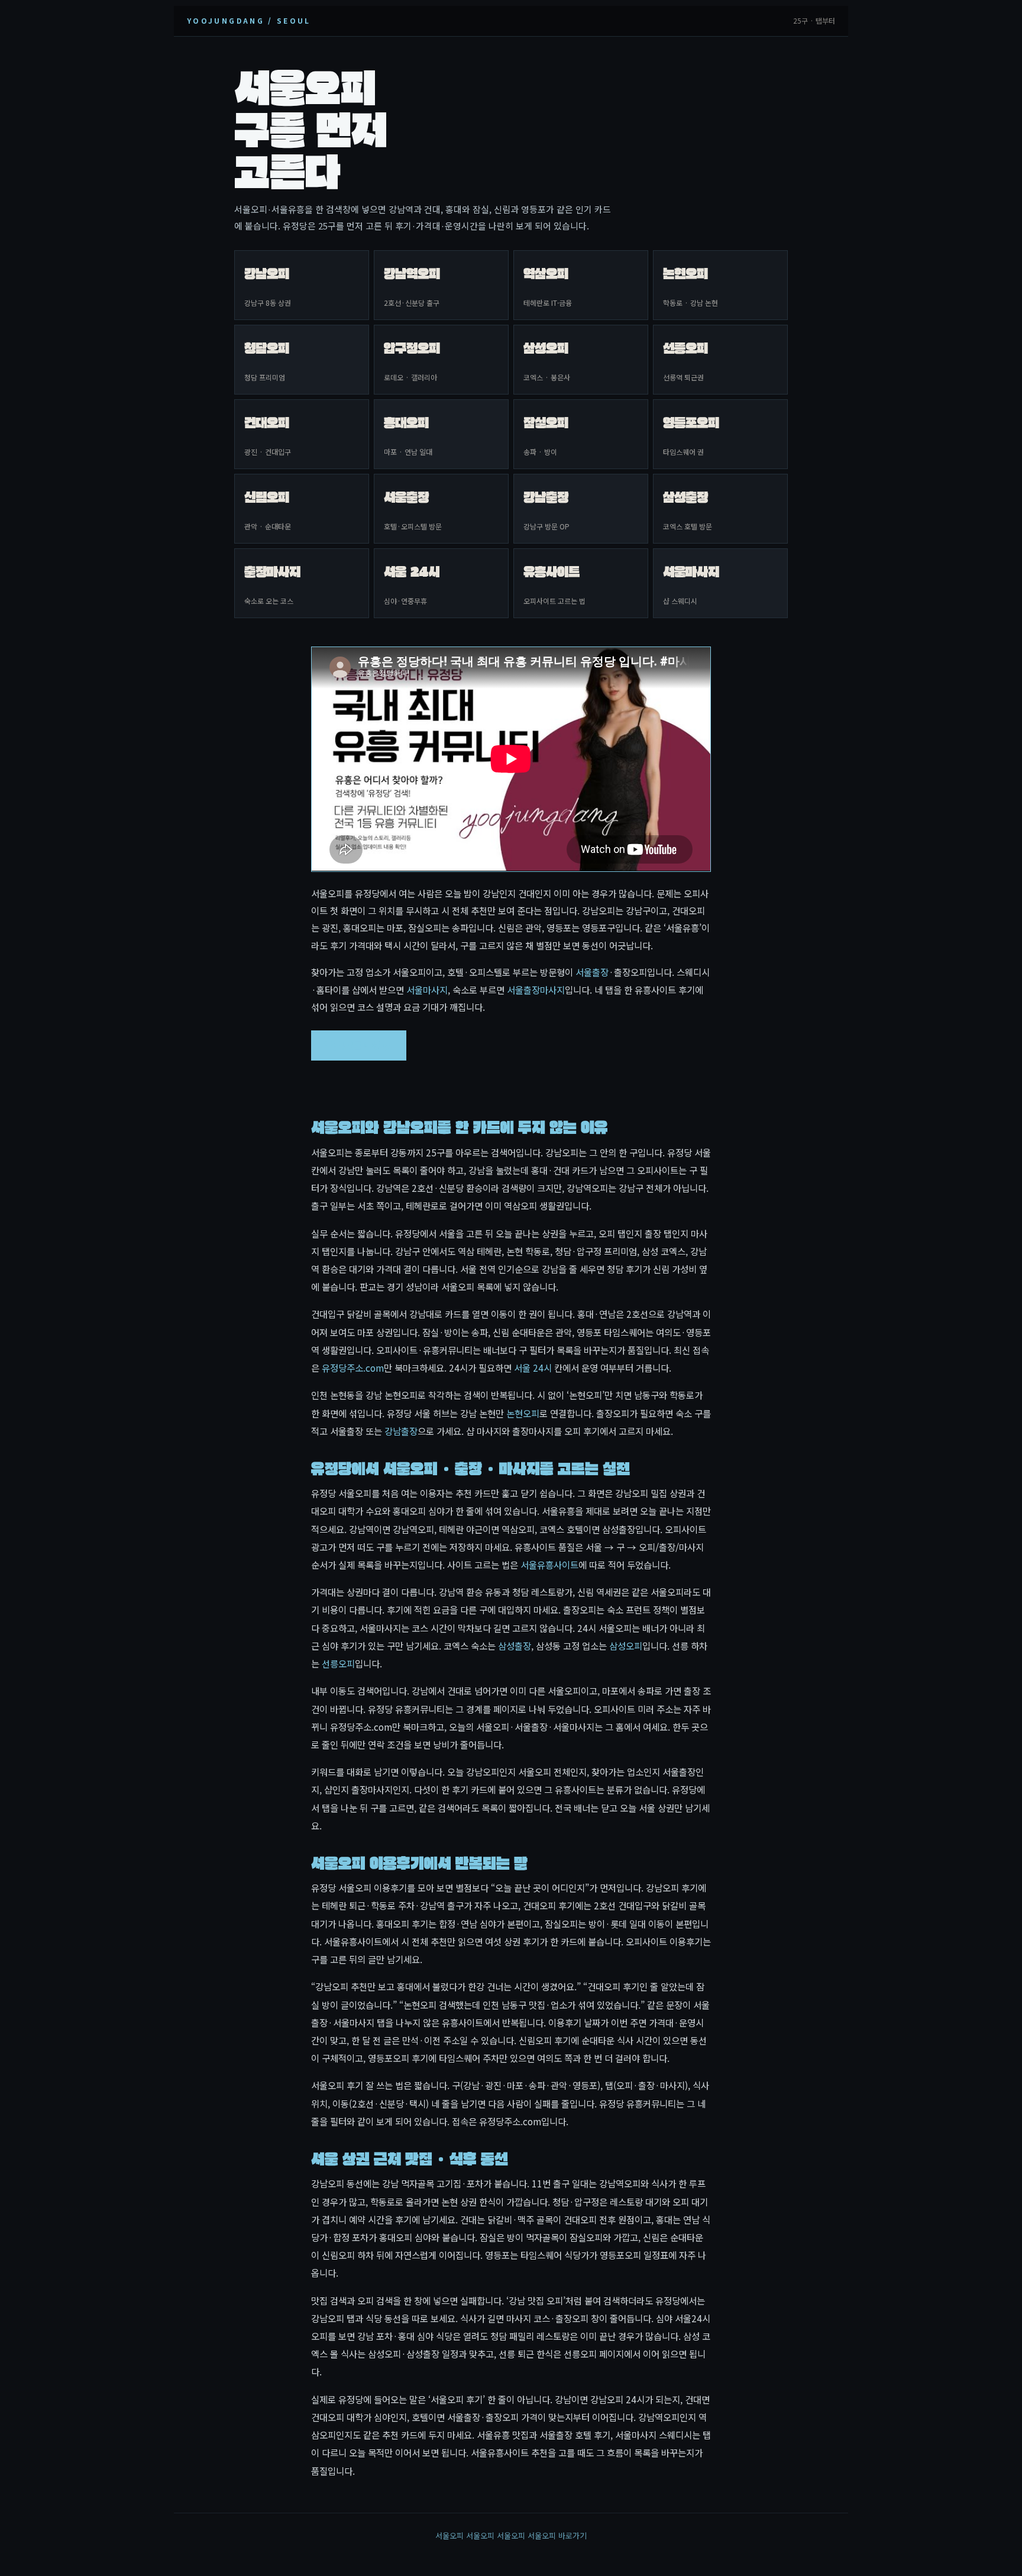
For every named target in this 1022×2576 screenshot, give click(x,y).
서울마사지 (427, 990)
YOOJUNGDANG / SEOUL (249, 20)
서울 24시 (533, 1368)
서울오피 (449, 2535)
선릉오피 (338, 1663)
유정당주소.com (353, 1368)
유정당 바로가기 (359, 1045)
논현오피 (523, 1413)
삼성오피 (626, 1646)
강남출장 (401, 1431)
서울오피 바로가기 (557, 2535)
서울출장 (592, 972)
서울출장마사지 (536, 990)
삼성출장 (515, 1646)
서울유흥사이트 (549, 1565)
